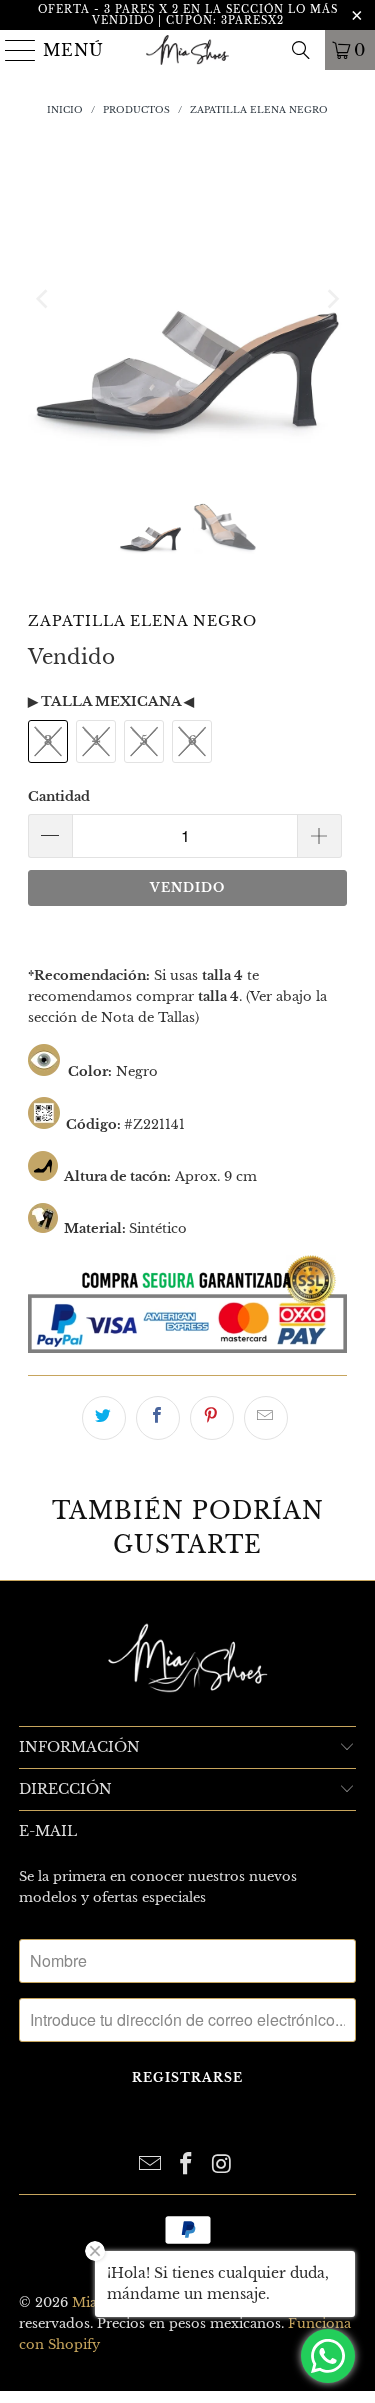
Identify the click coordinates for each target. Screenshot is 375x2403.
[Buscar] (301, 50)
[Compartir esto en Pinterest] (212, 1418)
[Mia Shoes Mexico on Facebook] (187, 2165)
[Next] (332, 299)
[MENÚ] (13, 50)
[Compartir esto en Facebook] (158, 1418)
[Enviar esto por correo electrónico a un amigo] (266, 1418)
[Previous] (43, 299)
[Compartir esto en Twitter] (104, 1418)
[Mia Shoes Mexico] (188, 50)
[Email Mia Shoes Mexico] (151, 2165)
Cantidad (59, 796)
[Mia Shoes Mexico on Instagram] (222, 2165)
